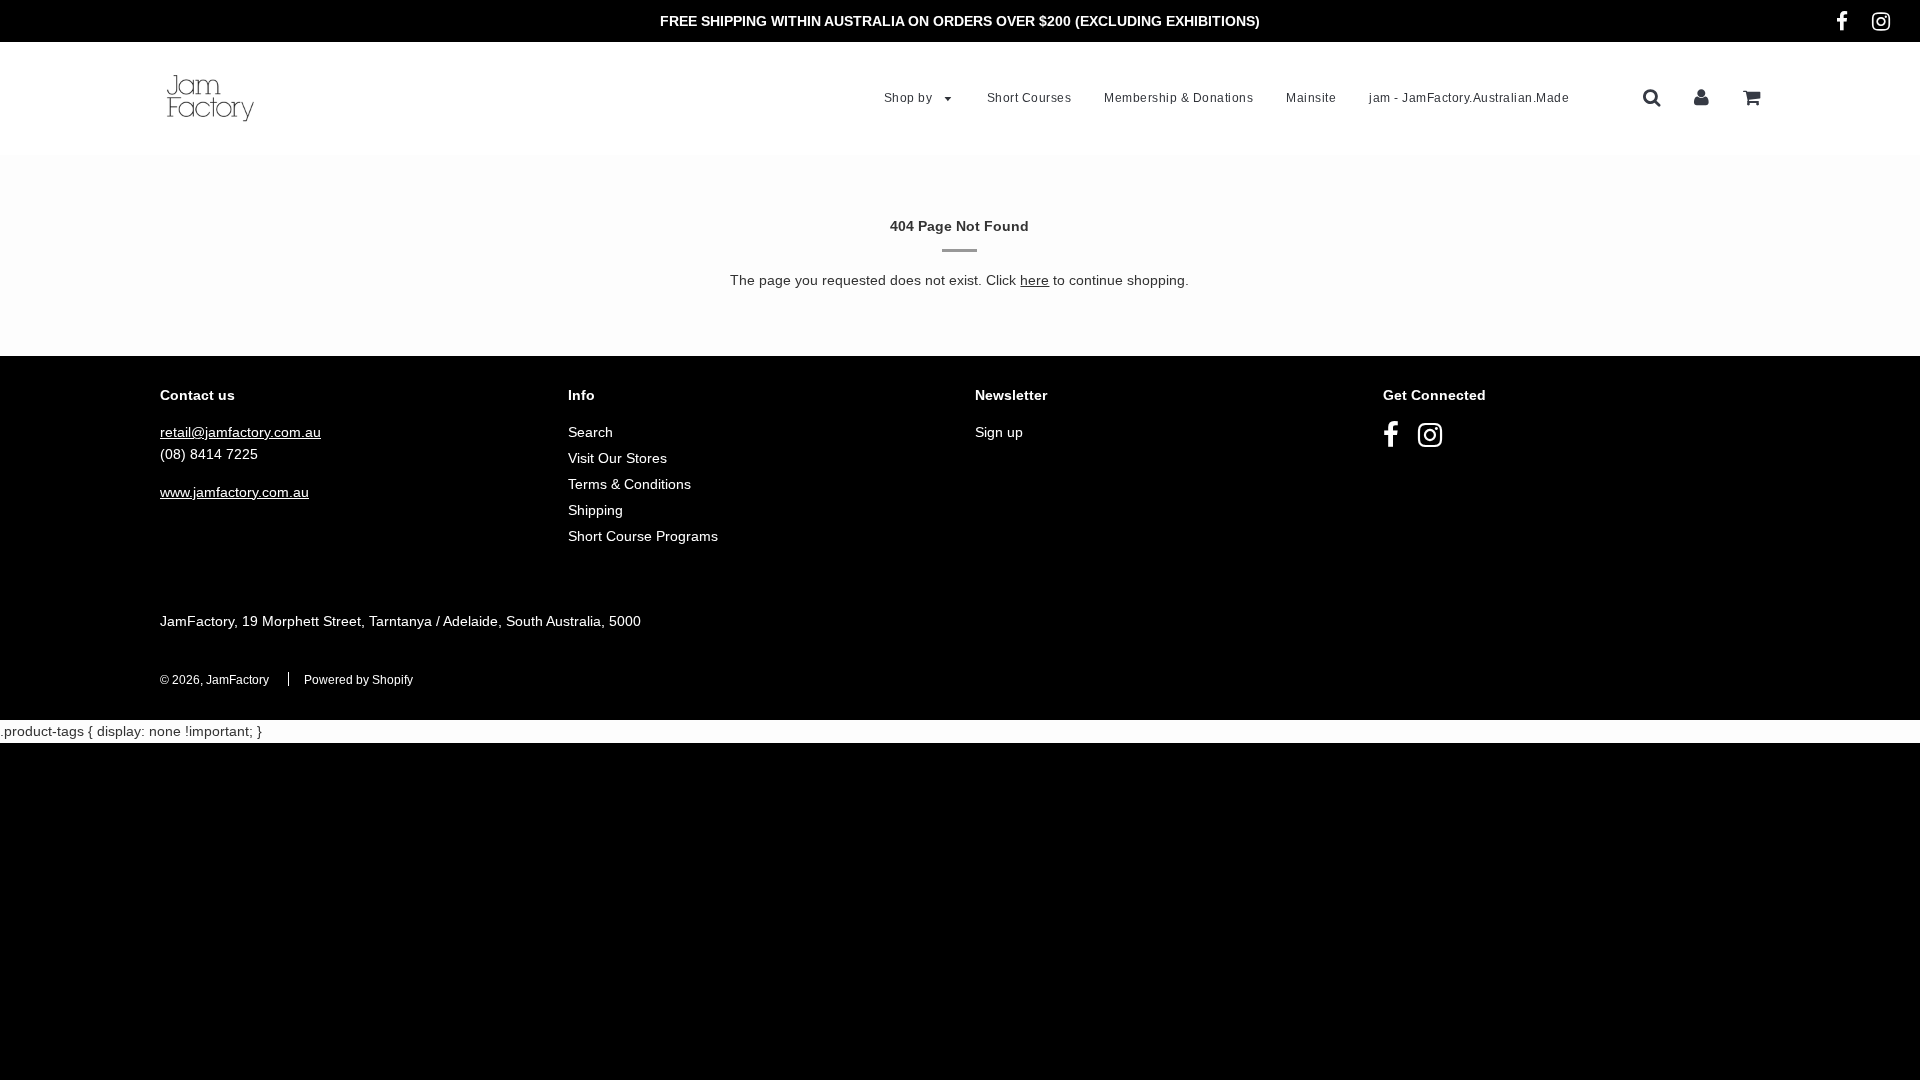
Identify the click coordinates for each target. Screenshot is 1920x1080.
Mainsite (1311, 98)
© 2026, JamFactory (214, 680)
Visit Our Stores (617, 458)
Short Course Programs (643, 536)
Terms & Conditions (629, 484)
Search (590, 432)
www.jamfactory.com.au (234, 492)
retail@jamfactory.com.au (240, 432)
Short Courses (1029, 98)
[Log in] (1701, 97)
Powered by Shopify (358, 680)
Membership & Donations (1178, 98)
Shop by (910, 98)
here (1034, 280)
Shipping (595, 510)
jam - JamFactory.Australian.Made (1469, 98)
